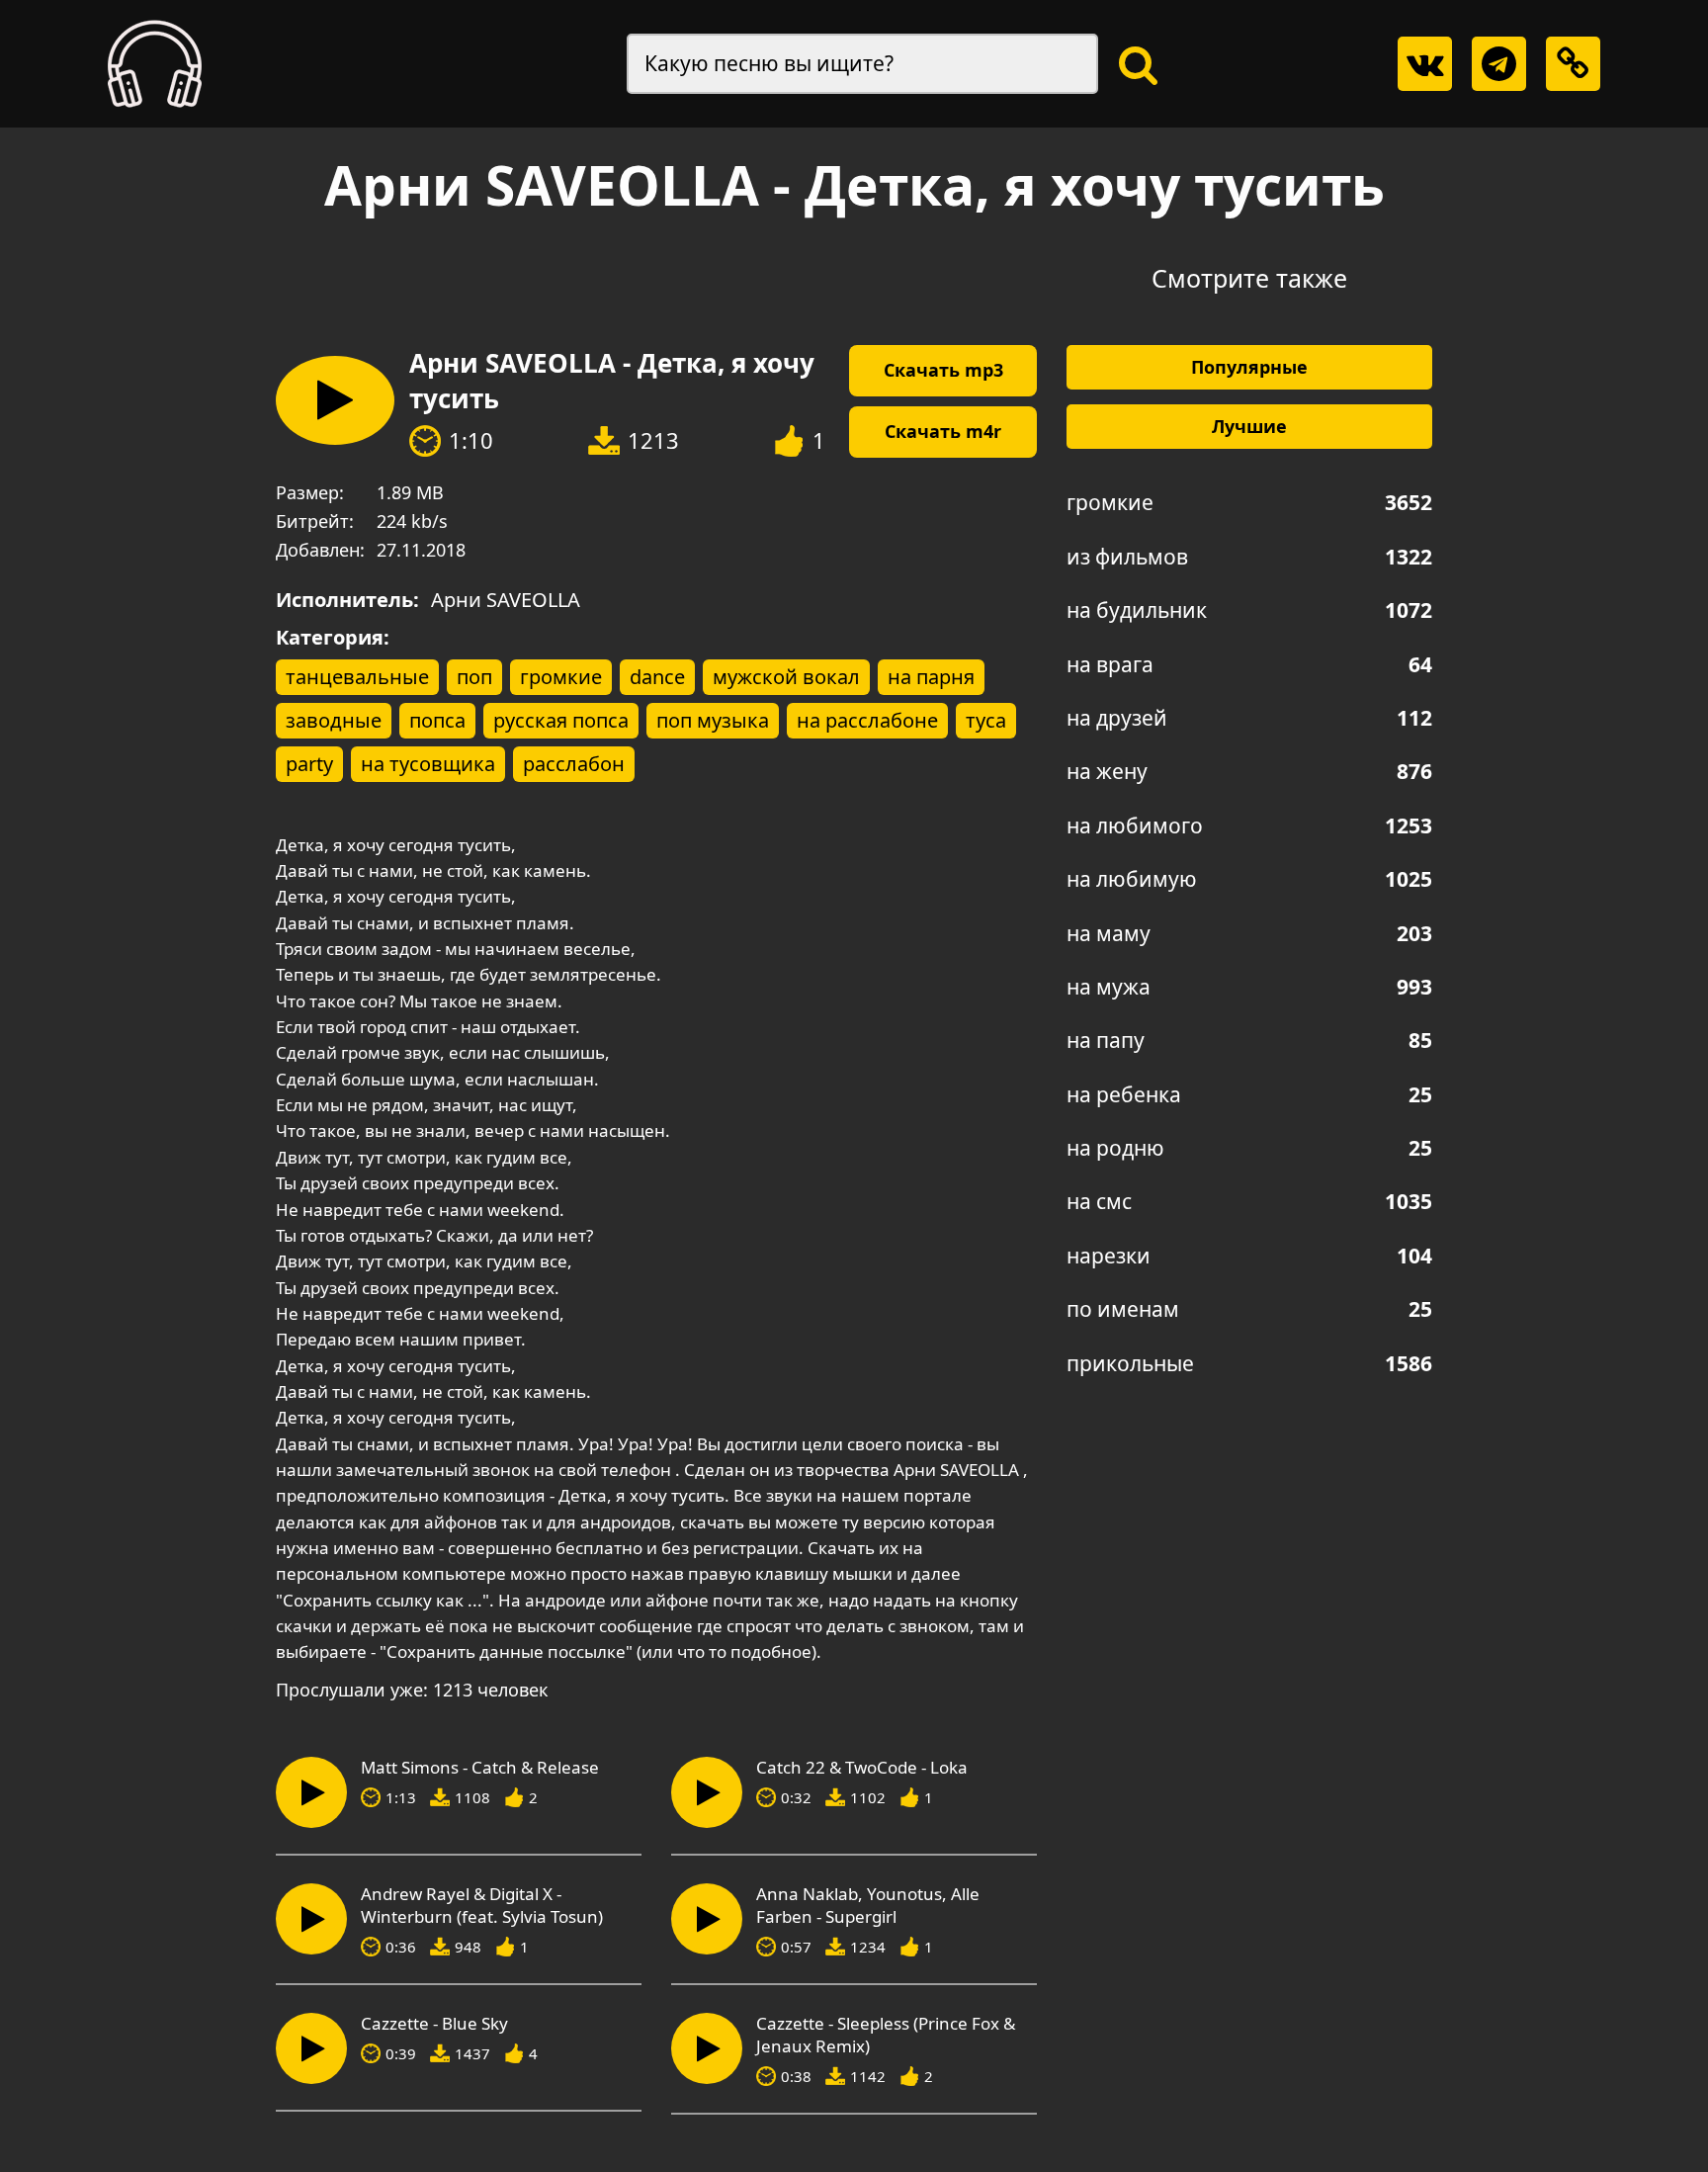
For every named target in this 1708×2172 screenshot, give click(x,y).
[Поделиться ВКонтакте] (1425, 64)
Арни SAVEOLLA (506, 600)
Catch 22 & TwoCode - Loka (862, 1768)
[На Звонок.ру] (155, 64)
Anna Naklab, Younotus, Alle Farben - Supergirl (868, 1906)
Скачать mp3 (943, 370)
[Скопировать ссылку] (1573, 64)
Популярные (1249, 367)
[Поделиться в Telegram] (1499, 64)
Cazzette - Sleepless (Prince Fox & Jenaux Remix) (886, 2035)
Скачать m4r (943, 431)
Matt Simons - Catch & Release (480, 1768)
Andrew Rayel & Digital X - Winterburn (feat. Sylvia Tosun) (482, 1906)
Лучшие (1249, 426)
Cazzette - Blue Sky (434, 2024)
